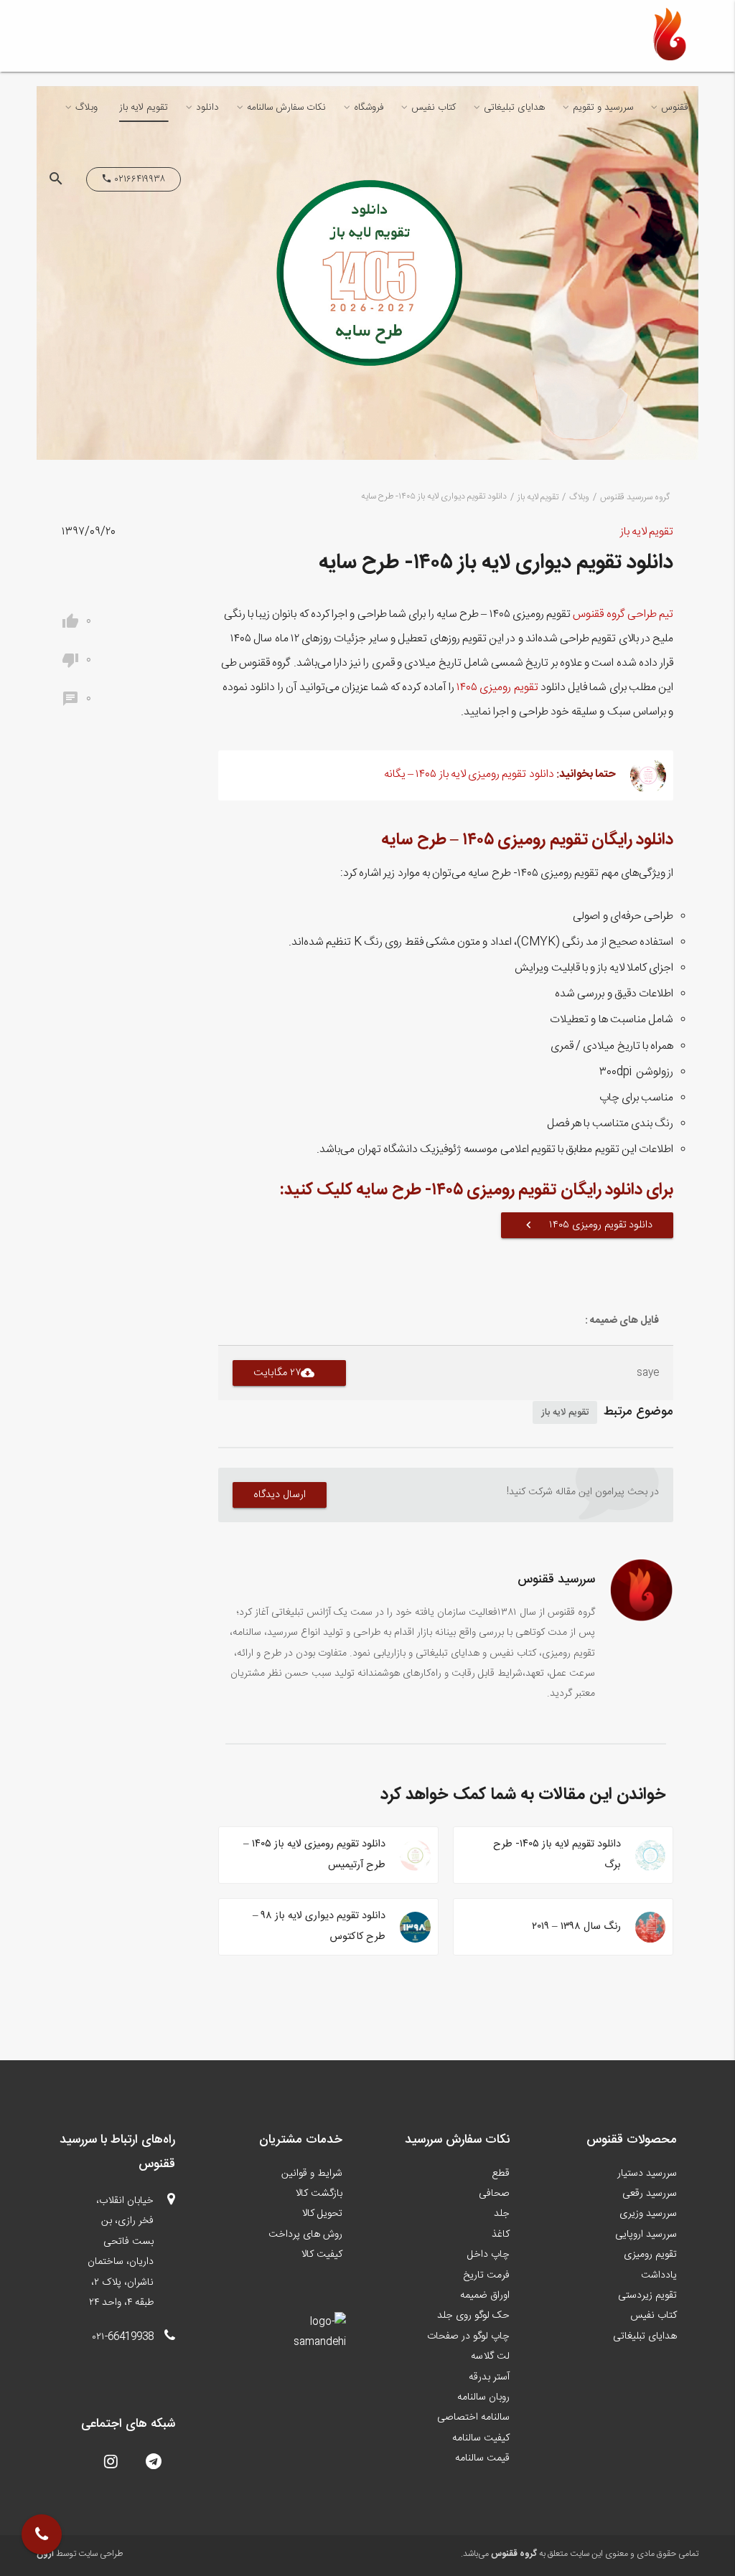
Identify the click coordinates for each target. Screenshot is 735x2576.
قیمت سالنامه (482, 2458)
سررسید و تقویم (603, 108)
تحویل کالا (322, 2214)
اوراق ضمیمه (485, 2296)
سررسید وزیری (648, 2214)
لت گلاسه (490, 2356)
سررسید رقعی (650, 2194)
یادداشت (659, 2275)
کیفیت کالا (322, 2255)
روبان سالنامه (483, 2397)
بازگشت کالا (319, 2194)
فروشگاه (369, 108)
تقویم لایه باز (144, 108)
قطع (501, 2174)
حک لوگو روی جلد (473, 2316)
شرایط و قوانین (312, 2174)
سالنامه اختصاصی (473, 2417)
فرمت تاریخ (486, 2275)
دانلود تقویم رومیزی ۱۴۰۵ (587, 1225)
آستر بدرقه (489, 2377)
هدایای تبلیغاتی (514, 108)
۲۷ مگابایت (284, 1373)
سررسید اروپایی (646, 2235)
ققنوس (674, 108)
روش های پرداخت (305, 2235)
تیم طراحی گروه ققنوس (623, 615)
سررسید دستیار (647, 2174)
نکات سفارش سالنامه (286, 108)
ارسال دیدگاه (280, 1495)
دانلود (207, 108)
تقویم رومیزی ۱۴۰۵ (497, 688)
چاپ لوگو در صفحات (468, 2336)
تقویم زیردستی (647, 2296)
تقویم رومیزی (650, 2255)
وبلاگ (86, 108)
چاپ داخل (488, 2255)
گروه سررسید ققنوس (635, 497)
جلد (502, 2214)
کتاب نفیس (434, 108)
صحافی (494, 2194)
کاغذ (501, 2235)
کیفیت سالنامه (481, 2438)
